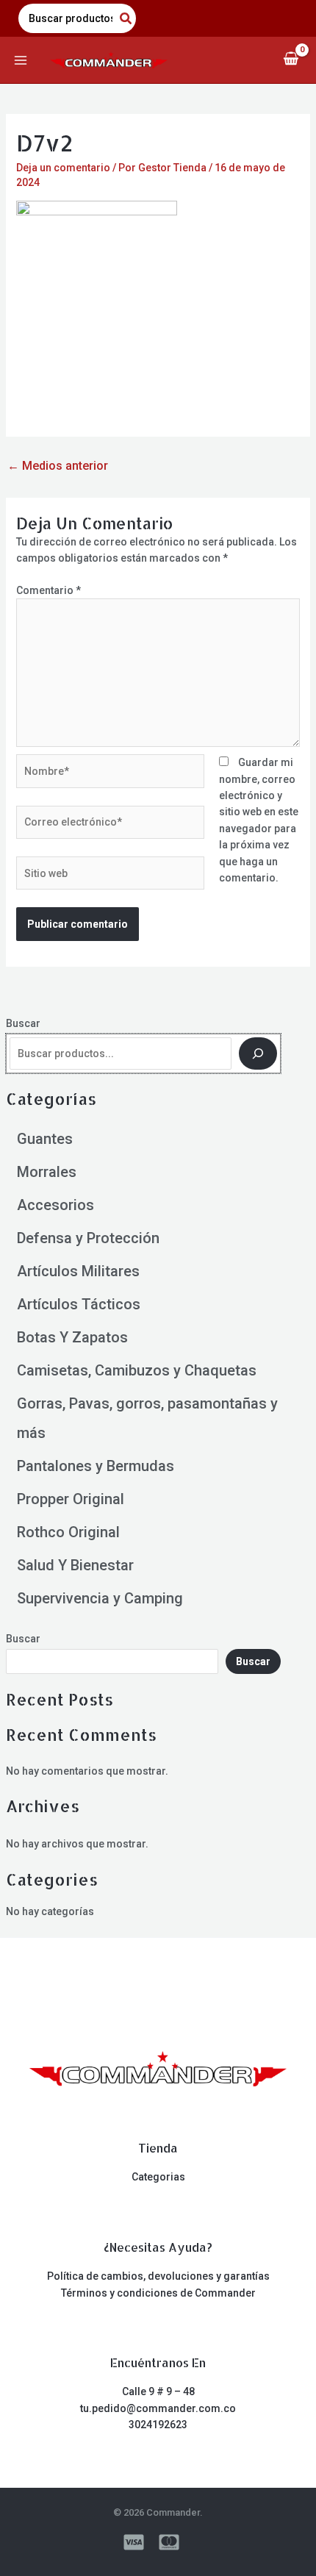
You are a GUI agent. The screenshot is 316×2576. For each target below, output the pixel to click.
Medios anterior (58, 466)
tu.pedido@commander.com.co (158, 2408)
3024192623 (158, 2425)
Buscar (23, 1023)
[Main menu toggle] (21, 60)
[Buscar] (258, 1053)
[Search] (126, 18)
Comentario (49, 590)
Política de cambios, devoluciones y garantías (158, 2276)
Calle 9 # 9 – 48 (158, 2391)
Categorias (158, 2177)
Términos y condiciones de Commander (158, 2293)
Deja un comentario (63, 168)
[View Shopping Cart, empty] (291, 60)
